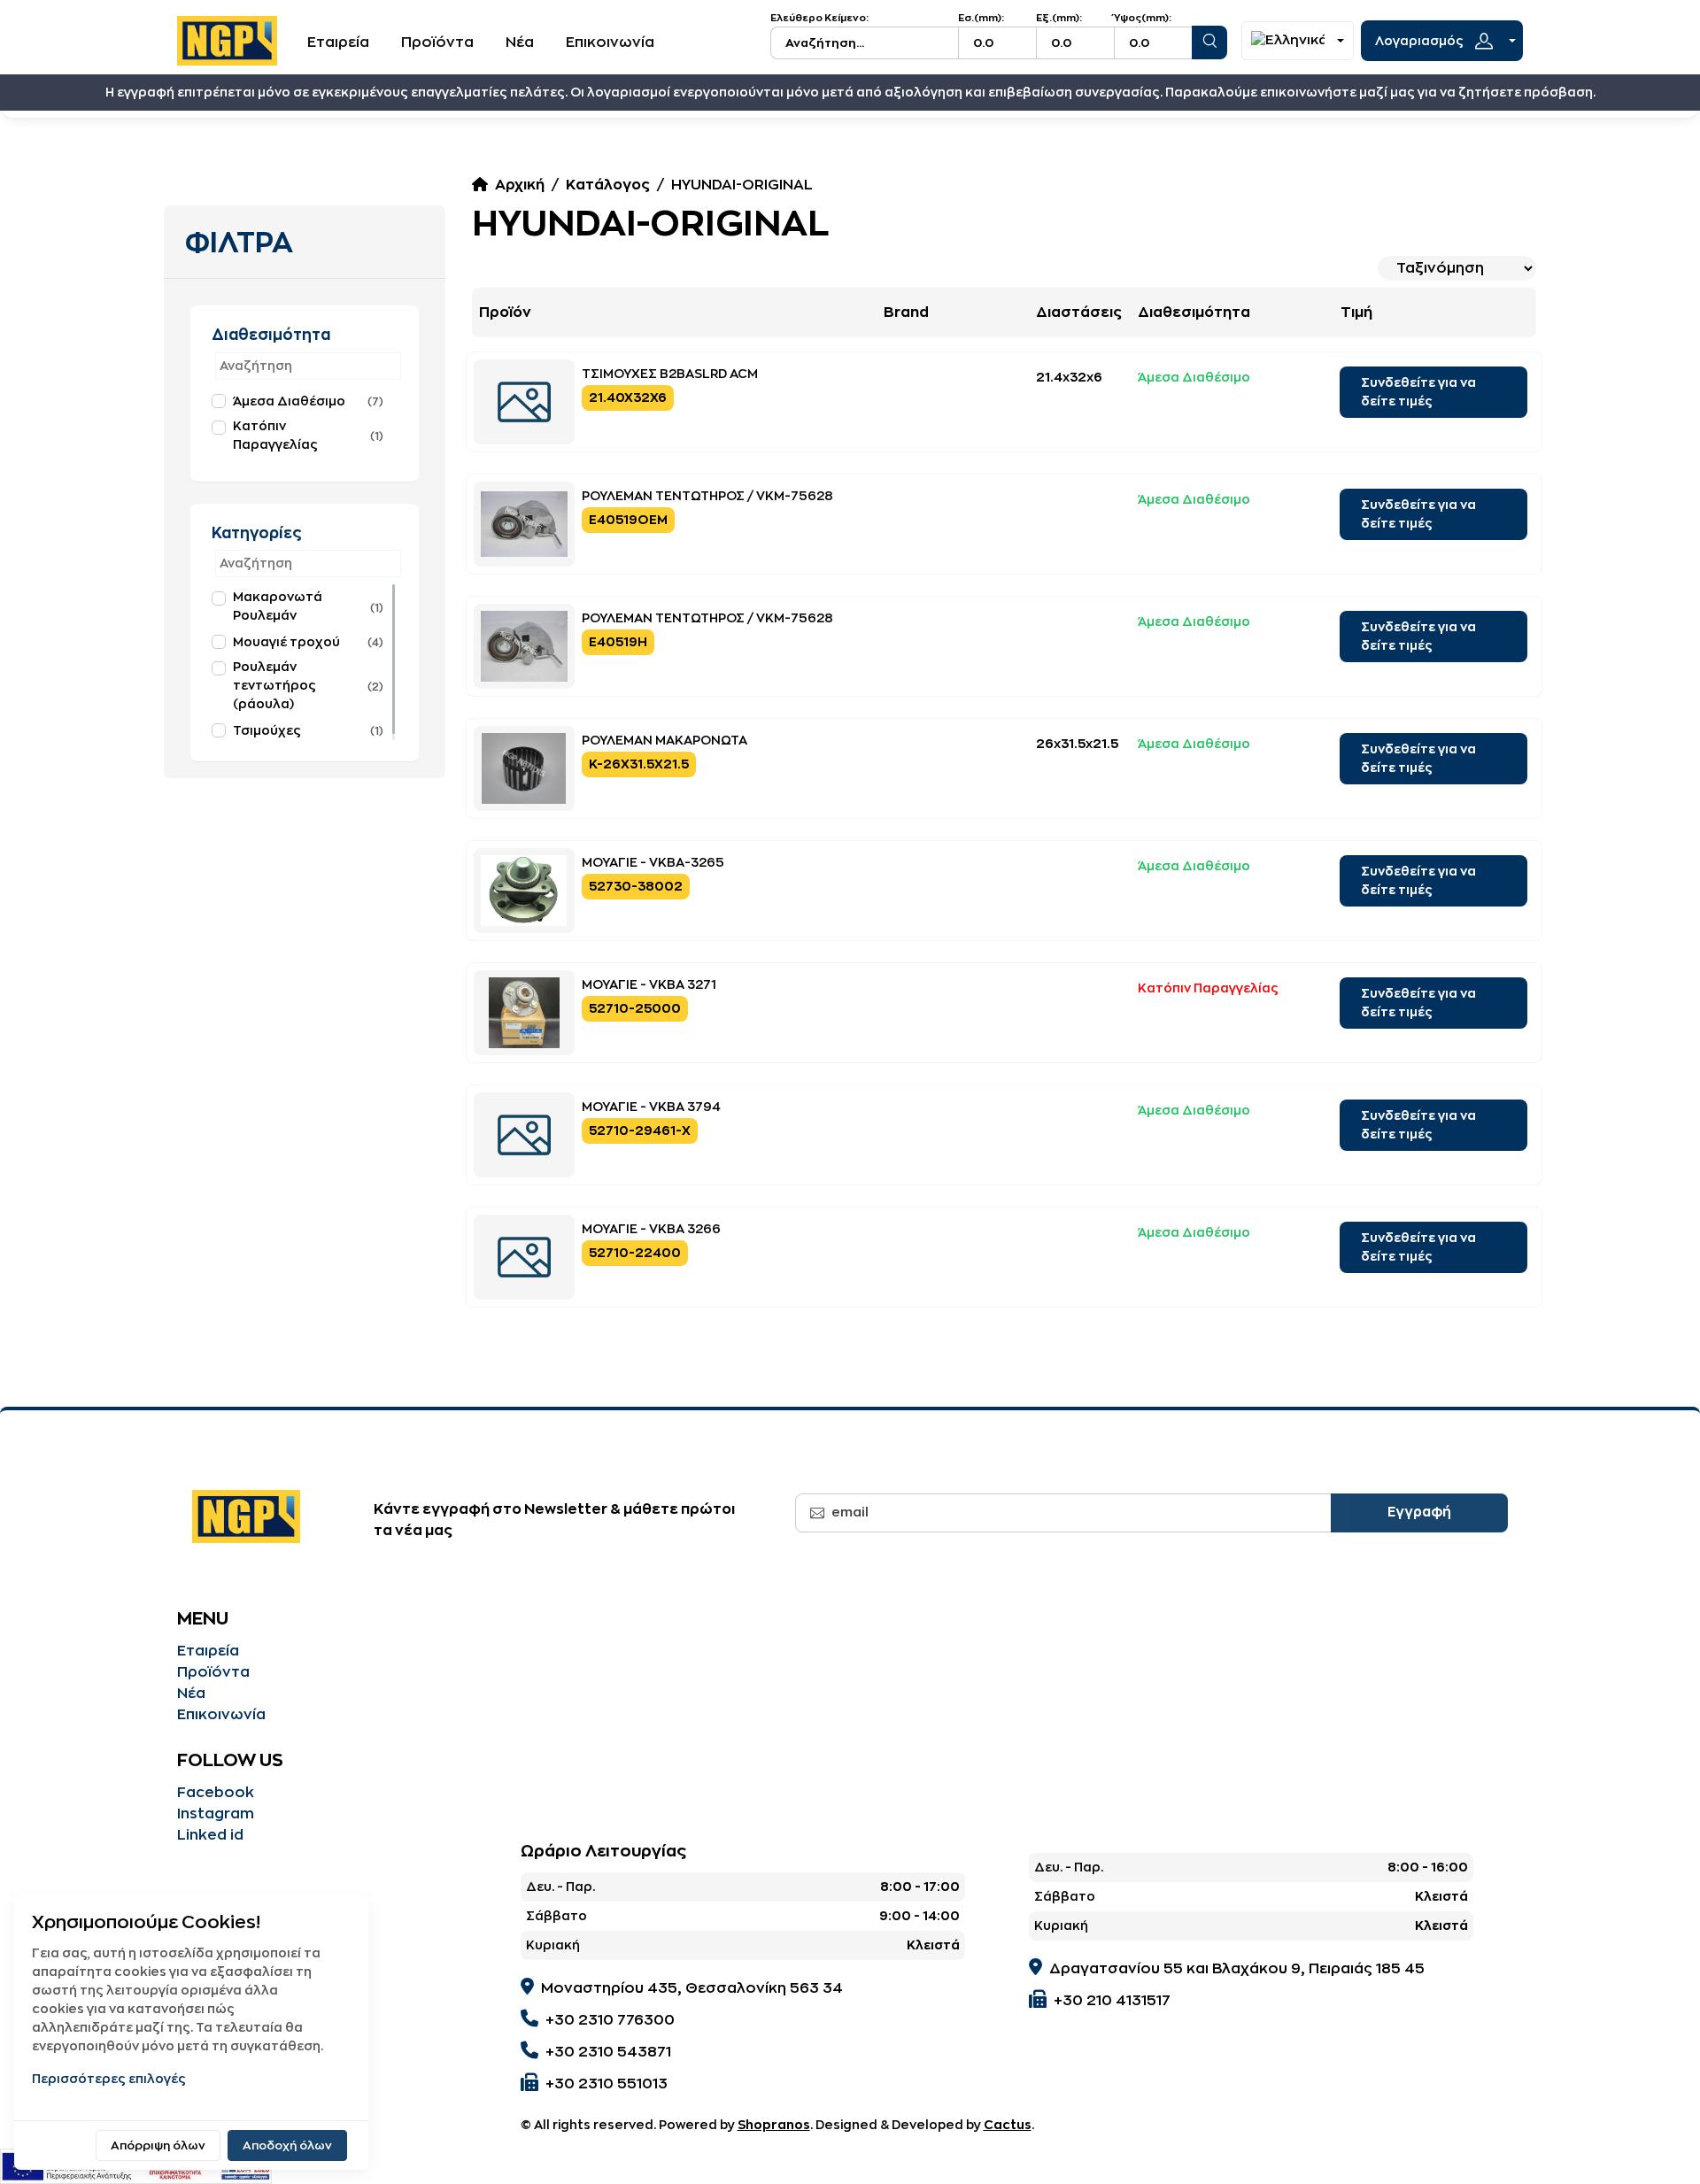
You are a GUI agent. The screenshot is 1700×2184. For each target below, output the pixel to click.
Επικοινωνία (610, 42)
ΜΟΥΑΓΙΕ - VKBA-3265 (653, 862)
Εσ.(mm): (981, 18)
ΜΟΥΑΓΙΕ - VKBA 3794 (651, 1107)
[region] (305, 424)
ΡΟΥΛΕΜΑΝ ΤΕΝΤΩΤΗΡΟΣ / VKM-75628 (707, 496)
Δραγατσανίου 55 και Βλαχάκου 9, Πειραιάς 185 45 (1237, 1969)
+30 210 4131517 (1112, 2001)
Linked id (210, 1835)
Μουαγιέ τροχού (286, 642)
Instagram (216, 1814)
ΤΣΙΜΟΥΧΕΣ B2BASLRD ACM (670, 374)
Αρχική (520, 185)
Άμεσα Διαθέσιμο (289, 401)
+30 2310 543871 (608, 2052)
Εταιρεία (338, 42)
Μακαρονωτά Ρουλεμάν (278, 606)
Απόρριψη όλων (158, 2145)
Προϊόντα (437, 42)
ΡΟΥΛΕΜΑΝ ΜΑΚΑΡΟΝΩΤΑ (665, 740)
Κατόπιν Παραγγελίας (275, 435)
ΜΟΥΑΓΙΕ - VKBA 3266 (651, 1229)
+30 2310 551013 (607, 2084)
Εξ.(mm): (1059, 18)
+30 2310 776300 (610, 2020)
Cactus (1008, 2125)
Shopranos (774, 2125)
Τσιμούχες (267, 730)
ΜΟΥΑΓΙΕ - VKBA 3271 (649, 984)
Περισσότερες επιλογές (109, 2079)
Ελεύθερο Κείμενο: (819, 18)
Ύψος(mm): (1143, 18)
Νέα (520, 42)
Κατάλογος (608, 185)
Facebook (216, 1793)
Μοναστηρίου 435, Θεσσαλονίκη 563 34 (692, 1988)
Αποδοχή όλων (287, 2145)
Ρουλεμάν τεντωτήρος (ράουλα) (274, 685)
